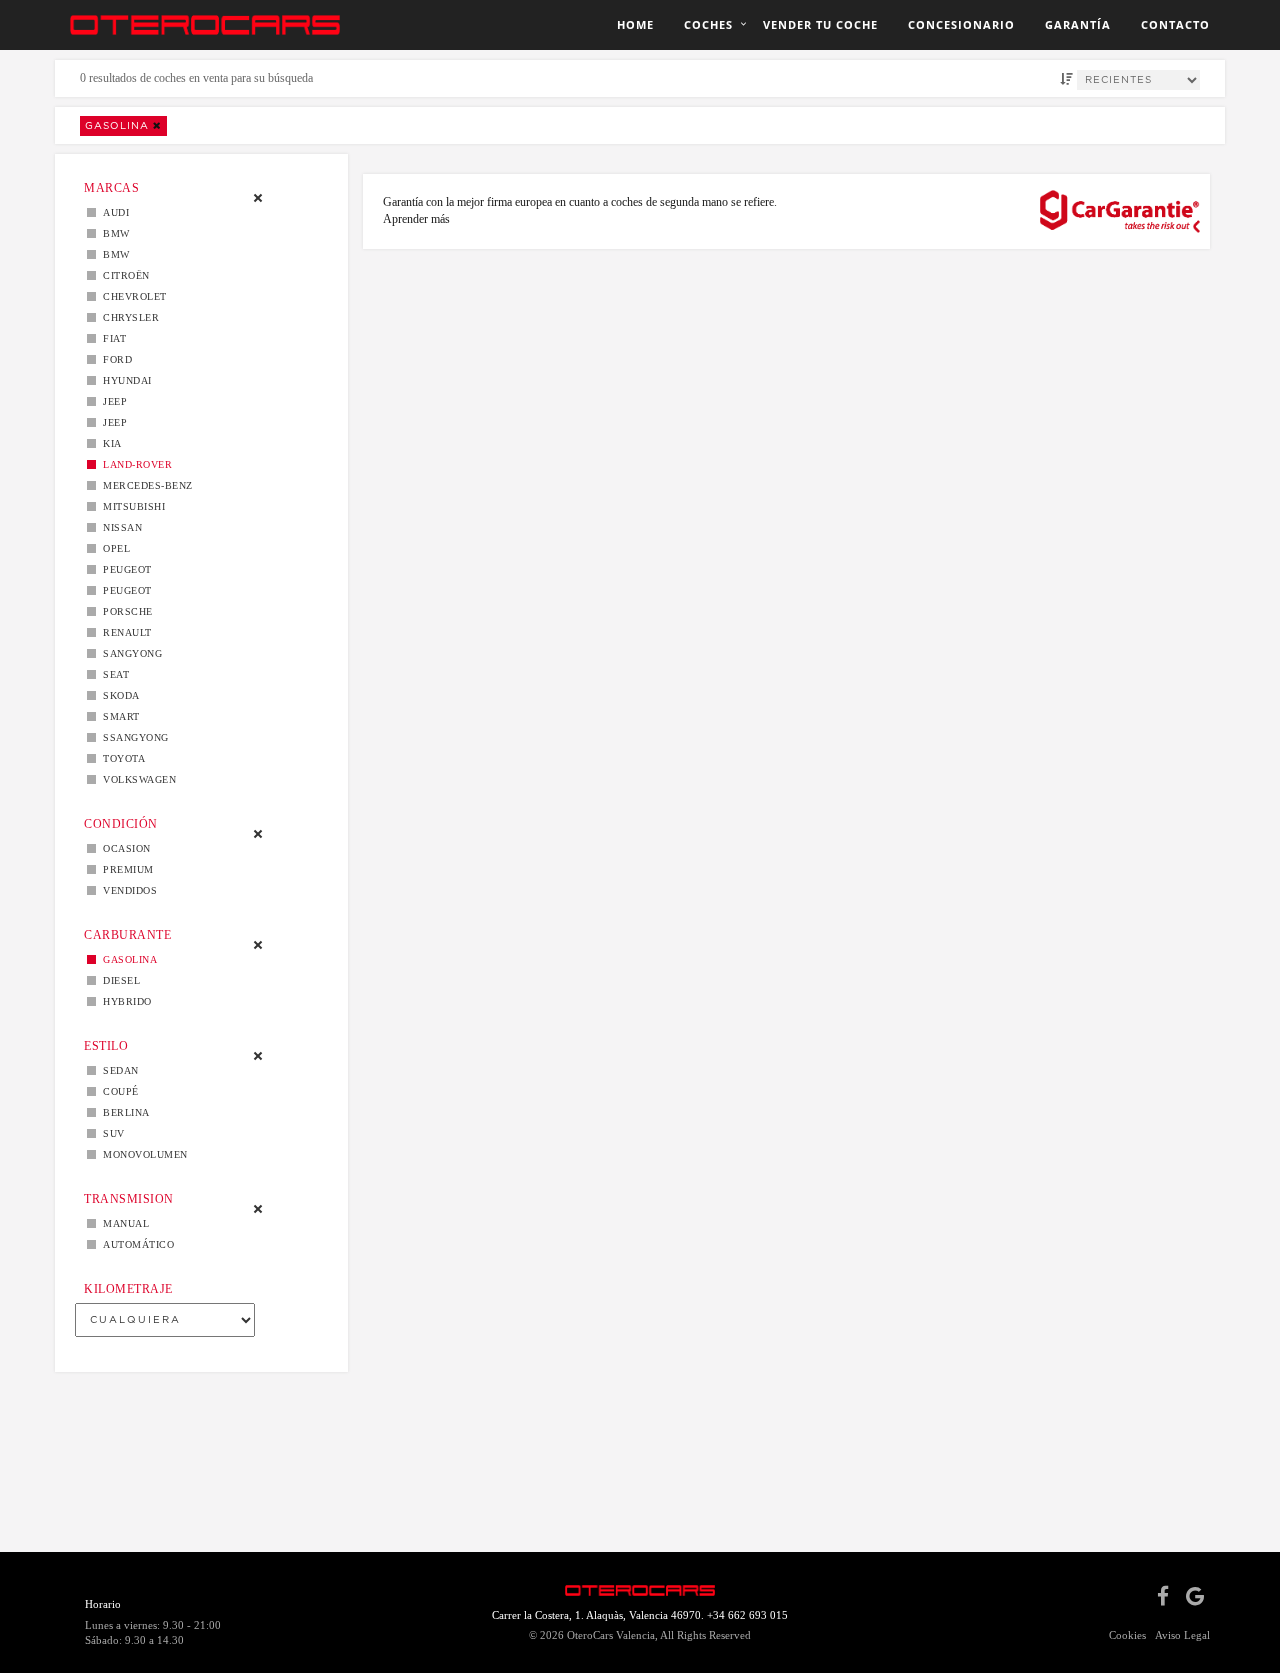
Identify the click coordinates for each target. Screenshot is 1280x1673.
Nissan (119, 527)
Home (635, 24)
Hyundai (124, 380)
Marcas (111, 188)
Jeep (111, 401)
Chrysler (127, 317)
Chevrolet (131, 296)
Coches (708, 24)
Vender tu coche (820, 24)
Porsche (124, 611)
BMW (113, 233)
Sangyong (129, 653)
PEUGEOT (124, 590)
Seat (112, 674)
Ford (114, 359)
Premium (125, 869)
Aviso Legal (1182, 1635)
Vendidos (126, 890)
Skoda (118, 695)
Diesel (118, 980)
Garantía (1078, 24)
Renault (124, 632)
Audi (112, 212)
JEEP (111, 422)
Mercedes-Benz (144, 485)
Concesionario (961, 24)
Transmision (129, 1199)
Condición (121, 824)
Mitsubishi (130, 506)
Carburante (127, 935)
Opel (113, 548)
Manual (122, 1223)
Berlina (123, 1112)
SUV (110, 1133)
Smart (118, 716)
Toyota (120, 758)
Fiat (111, 338)
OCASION (123, 848)
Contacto (1175, 24)
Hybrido (124, 1001)
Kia (109, 443)
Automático (135, 1244)
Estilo (106, 1046)
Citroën (123, 275)
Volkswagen (136, 779)
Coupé (117, 1091)
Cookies (1127, 1635)
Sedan (117, 1070)
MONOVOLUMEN (142, 1154)
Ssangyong (132, 737)
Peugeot (124, 569)
